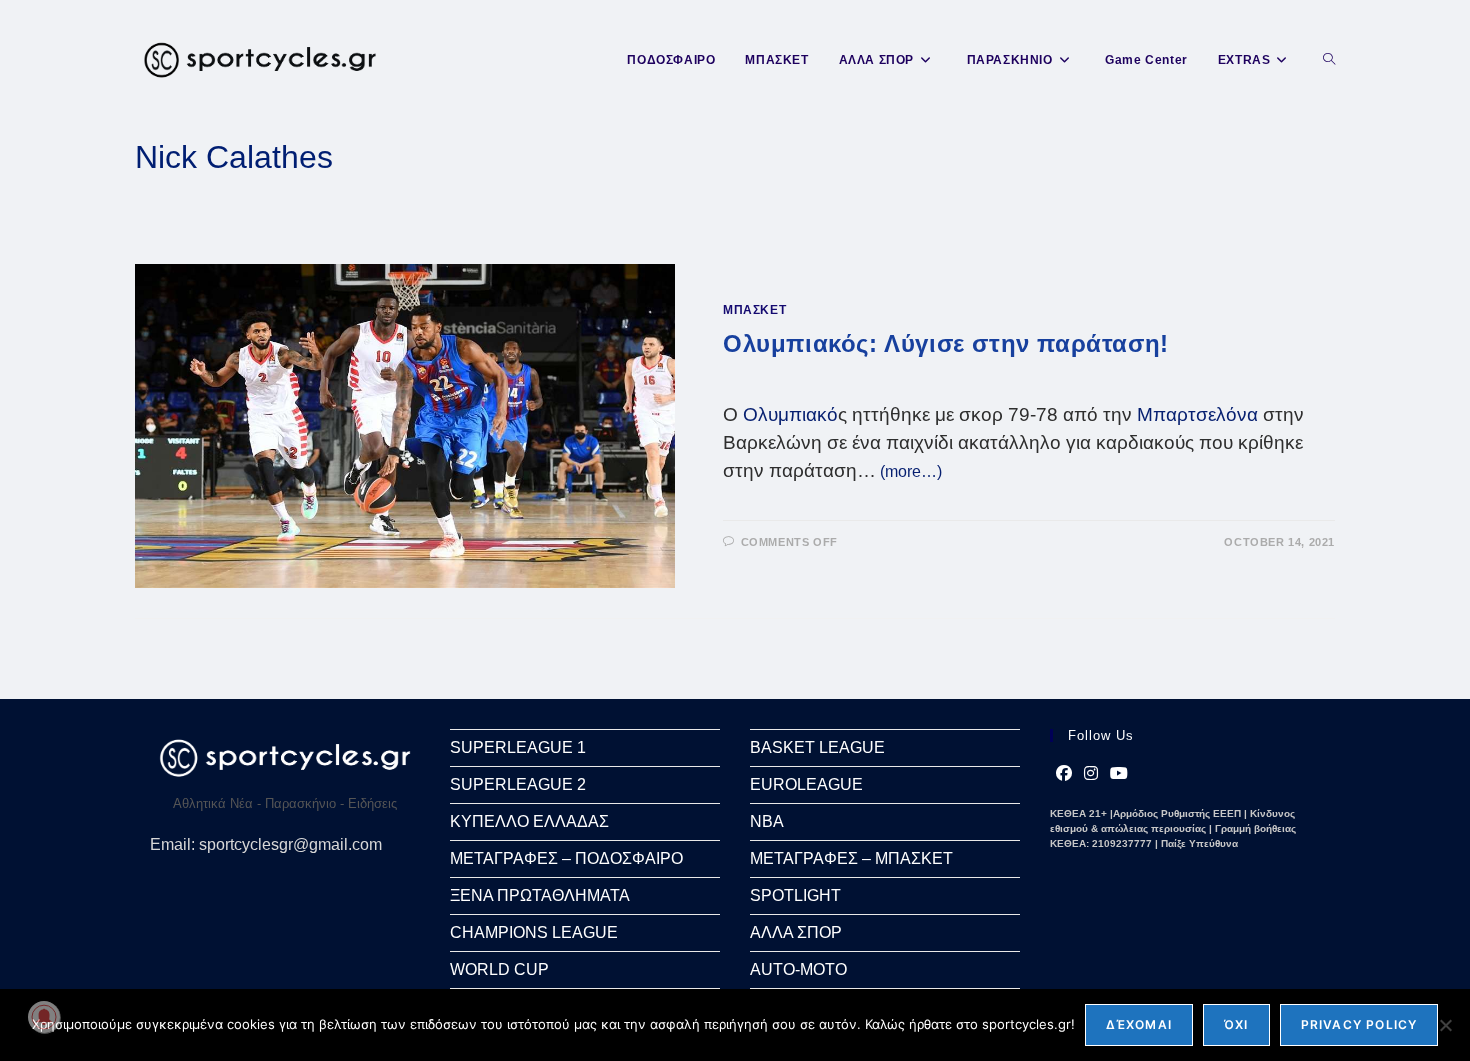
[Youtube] (1119, 774)
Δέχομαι (1139, 1024)
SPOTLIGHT (795, 895)
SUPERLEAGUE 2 (518, 784)
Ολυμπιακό (790, 414)
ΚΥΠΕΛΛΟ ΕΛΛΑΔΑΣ (529, 821)
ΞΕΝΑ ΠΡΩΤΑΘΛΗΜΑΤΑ (540, 895)
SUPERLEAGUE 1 (518, 747)
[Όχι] (1445, 1025)
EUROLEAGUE (806, 784)
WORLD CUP (499, 969)
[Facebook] (1064, 774)
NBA (767, 821)
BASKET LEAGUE (817, 747)
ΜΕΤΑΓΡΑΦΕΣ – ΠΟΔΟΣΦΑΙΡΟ (566, 858)
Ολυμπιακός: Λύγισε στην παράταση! (946, 343)
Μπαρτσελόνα (1197, 414)
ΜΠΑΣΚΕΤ (754, 310)
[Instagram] (1091, 774)
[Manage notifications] (44, 1017)
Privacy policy (1359, 1024)
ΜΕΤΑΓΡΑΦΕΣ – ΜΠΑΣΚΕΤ (851, 858)
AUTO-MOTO (798, 969)
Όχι (1236, 1024)
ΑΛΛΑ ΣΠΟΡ (796, 932)
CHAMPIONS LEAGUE (534, 932)
